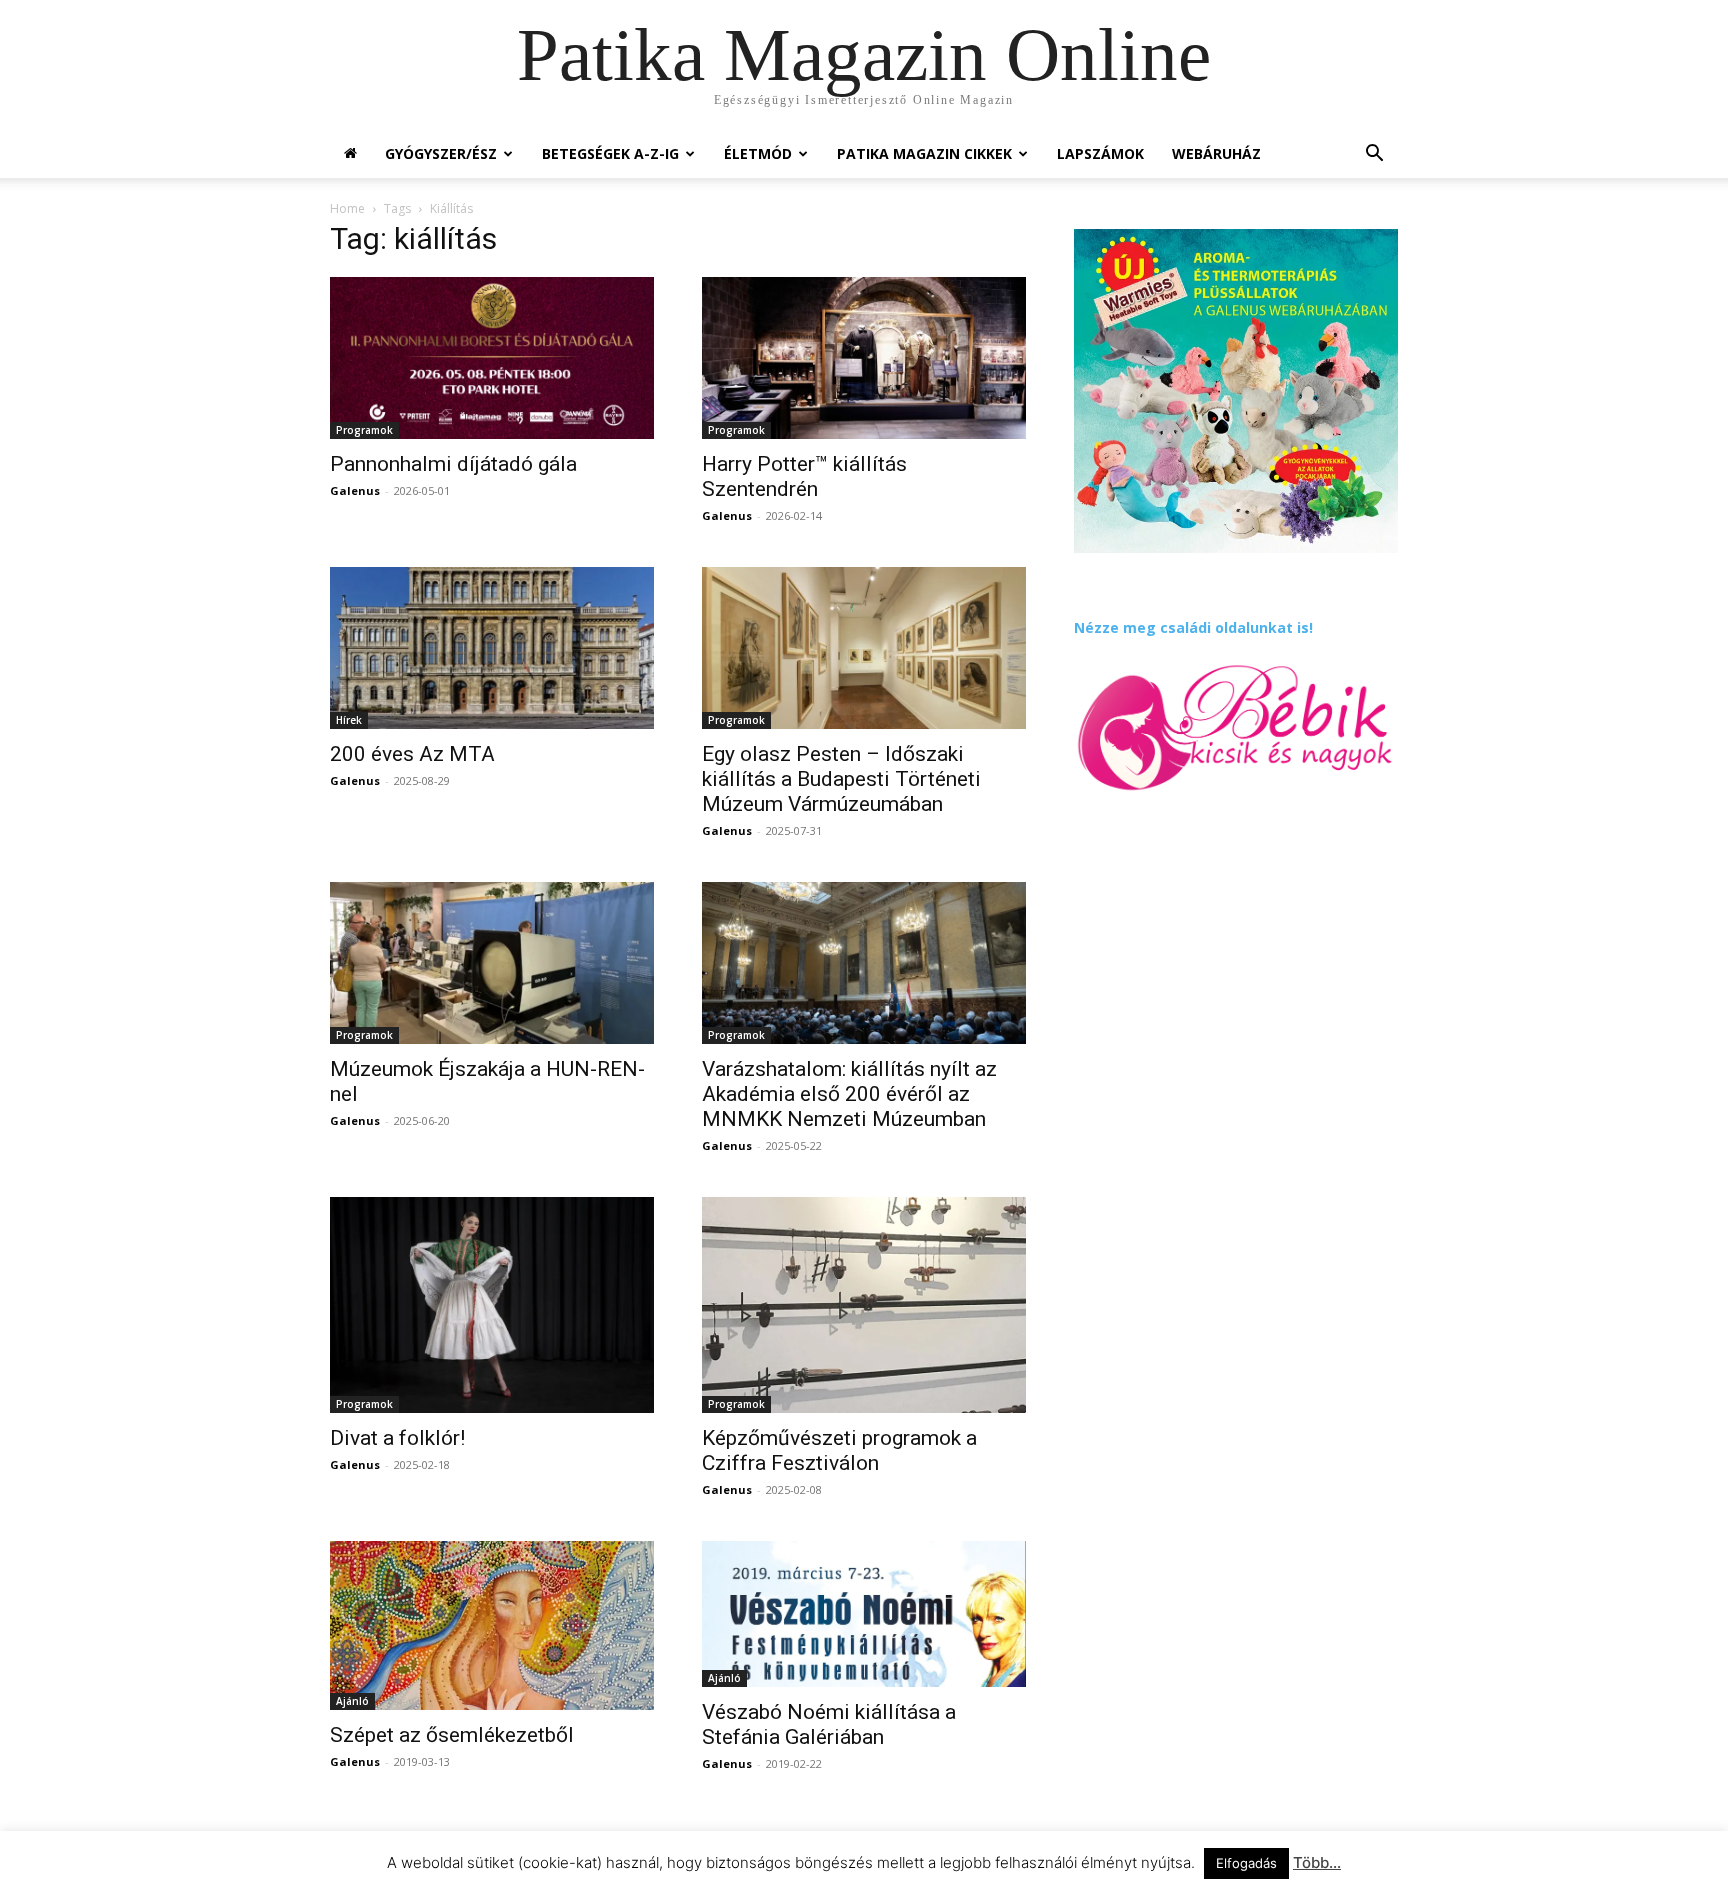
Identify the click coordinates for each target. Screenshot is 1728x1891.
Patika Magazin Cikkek (924, 153)
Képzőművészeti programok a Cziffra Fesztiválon (839, 1450)
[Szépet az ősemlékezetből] (492, 1625)
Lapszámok (1100, 153)
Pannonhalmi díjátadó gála (453, 464)
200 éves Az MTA (412, 754)
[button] (1374, 155)
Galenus (355, 490)
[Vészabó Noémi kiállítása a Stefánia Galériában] (864, 1614)
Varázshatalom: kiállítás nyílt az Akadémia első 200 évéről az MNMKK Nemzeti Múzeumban (849, 1094)
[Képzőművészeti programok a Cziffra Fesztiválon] (864, 1305)
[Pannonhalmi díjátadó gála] (492, 358)
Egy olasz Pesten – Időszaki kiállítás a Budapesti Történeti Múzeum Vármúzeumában (841, 779)
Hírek (349, 720)
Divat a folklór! (397, 1438)
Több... (1317, 1862)
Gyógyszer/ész (441, 153)
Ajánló (352, 1701)
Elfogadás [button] (1246, 1863)
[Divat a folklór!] (492, 1305)
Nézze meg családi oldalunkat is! (1193, 627)
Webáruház (1216, 153)
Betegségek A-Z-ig (610, 153)
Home (347, 208)
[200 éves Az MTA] (492, 648)
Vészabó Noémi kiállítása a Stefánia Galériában (829, 1724)
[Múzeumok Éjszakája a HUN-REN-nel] (492, 963)
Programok (364, 430)
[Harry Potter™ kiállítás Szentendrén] (864, 358)
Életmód (758, 153)
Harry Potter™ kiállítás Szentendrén (804, 476)
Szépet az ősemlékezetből (452, 1735)
